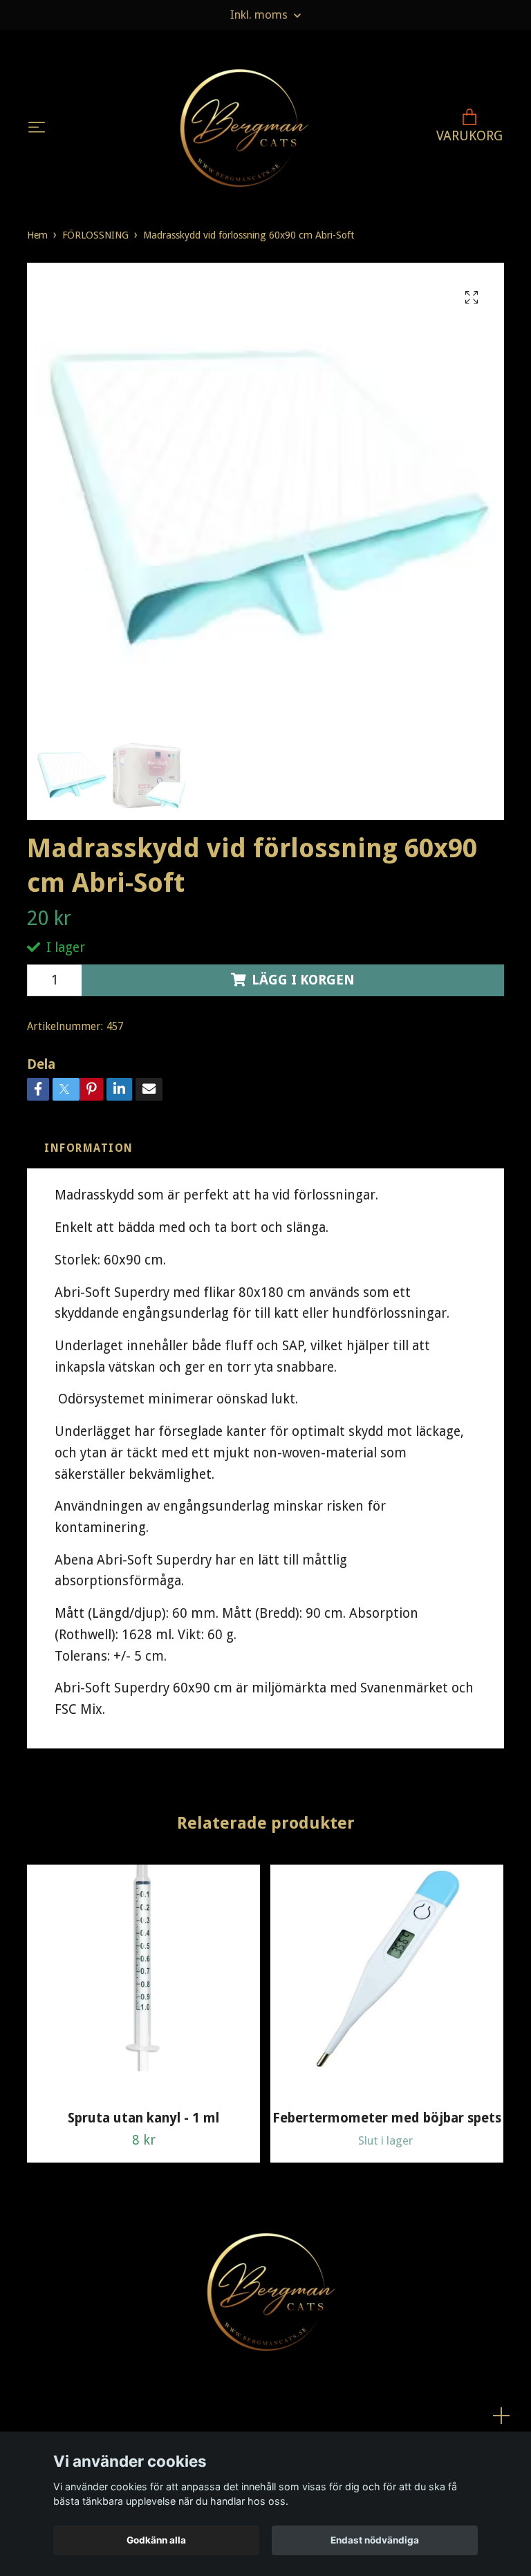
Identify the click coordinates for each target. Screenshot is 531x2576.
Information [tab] (89, 1148)
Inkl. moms (260, 15)
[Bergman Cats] (239, 128)
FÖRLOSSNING (95, 235)
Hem (37, 235)
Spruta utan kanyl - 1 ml (143, 2118)
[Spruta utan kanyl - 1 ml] (143, 1982)
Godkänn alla (156, 2540)
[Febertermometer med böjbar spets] (387, 1982)
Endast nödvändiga (375, 2540)
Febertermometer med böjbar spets (387, 2118)
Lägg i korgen (303, 980)
